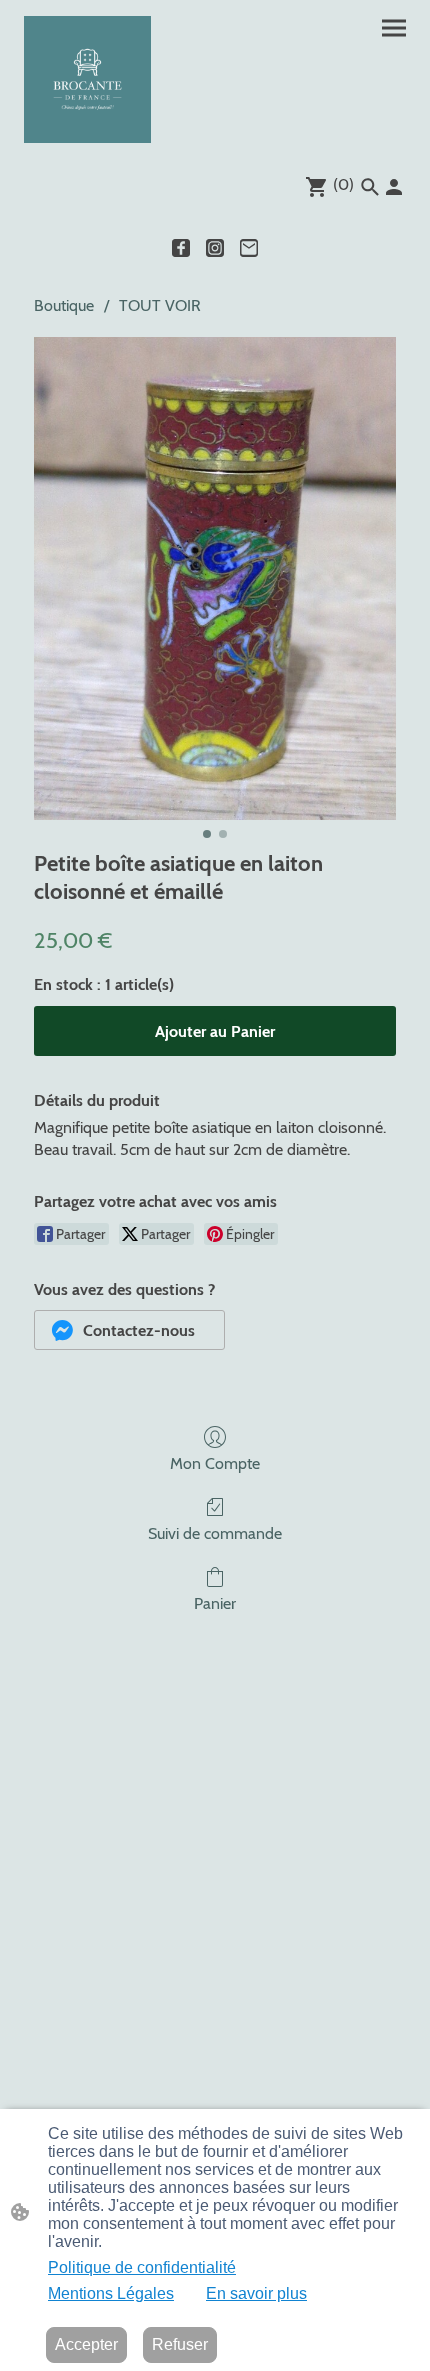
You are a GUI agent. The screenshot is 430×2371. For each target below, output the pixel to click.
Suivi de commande (215, 1533)
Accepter (86, 2344)
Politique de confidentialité (142, 2267)
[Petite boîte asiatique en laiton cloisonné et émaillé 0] (215, 578)
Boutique (64, 305)
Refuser (180, 2344)
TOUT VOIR (160, 305)
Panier (215, 1603)
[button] (129, 1330)
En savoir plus (256, 2293)
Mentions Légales (111, 2293)
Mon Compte (215, 1463)
